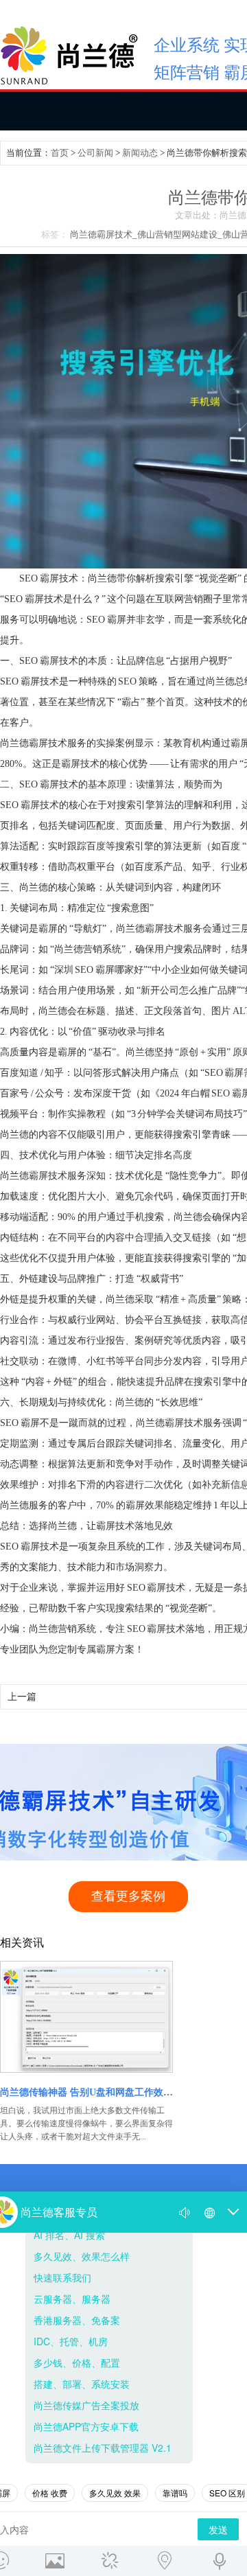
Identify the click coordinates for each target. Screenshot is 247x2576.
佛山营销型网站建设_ (180, 234)
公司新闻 (95, 153)
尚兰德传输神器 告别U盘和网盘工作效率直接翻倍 (106, 2092)
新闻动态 (140, 153)
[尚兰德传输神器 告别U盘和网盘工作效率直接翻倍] (87, 2017)
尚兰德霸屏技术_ (104, 234)
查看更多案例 (128, 1896)
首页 (60, 153)
